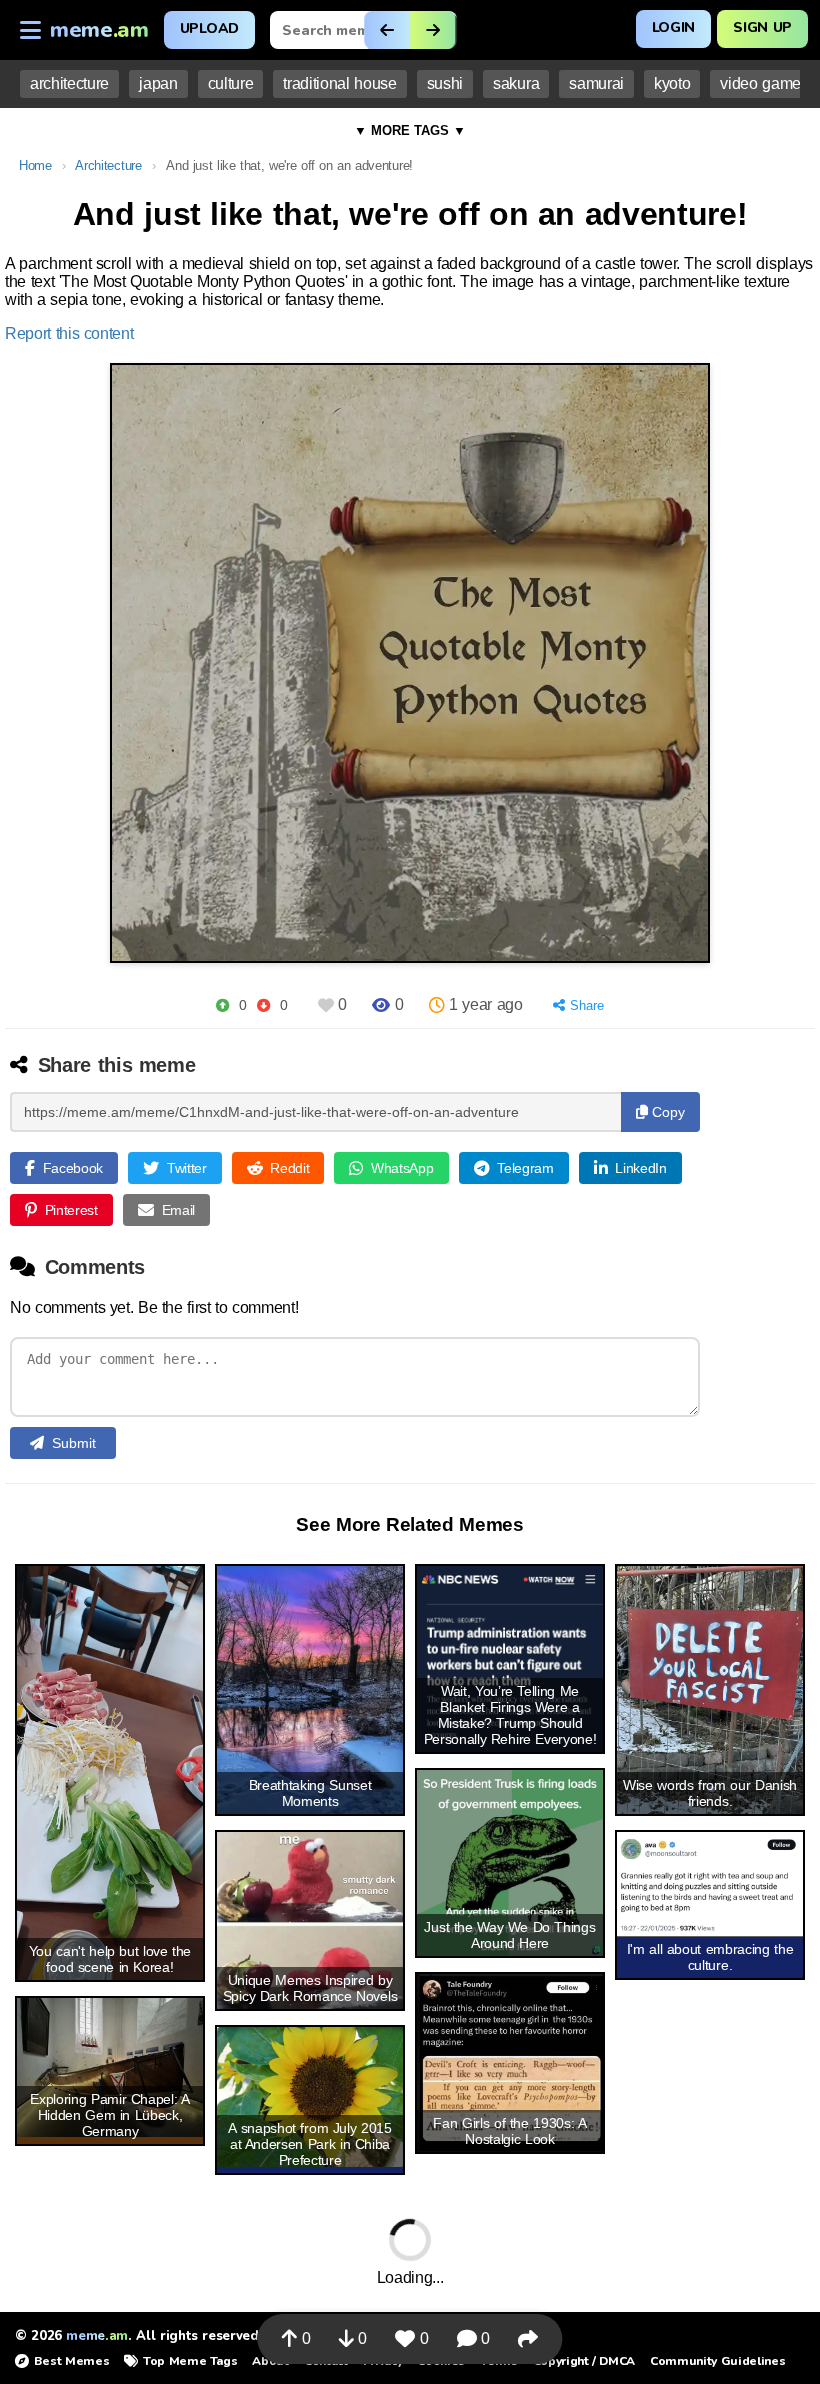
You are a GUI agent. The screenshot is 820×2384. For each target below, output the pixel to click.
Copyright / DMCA (584, 2361)
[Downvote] (263, 1005)
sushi (445, 83)
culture (231, 83)
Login (673, 27)
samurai (596, 83)
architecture (69, 83)
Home (35, 165)
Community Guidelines (717, 2361)
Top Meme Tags (190, 2361)
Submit (74, 1443)
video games (764, 83)
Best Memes (71, 2361)
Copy (666, 1112)
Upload (209, 28)
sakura (516, 83)
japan (158, 83)
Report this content (69, 333)
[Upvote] (222, 1005)
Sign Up (762, 27)
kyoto (672, 83)
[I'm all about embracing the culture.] (710, 1884)
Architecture (108, 165)
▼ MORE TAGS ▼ (410, 130)
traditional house (339, 83)
